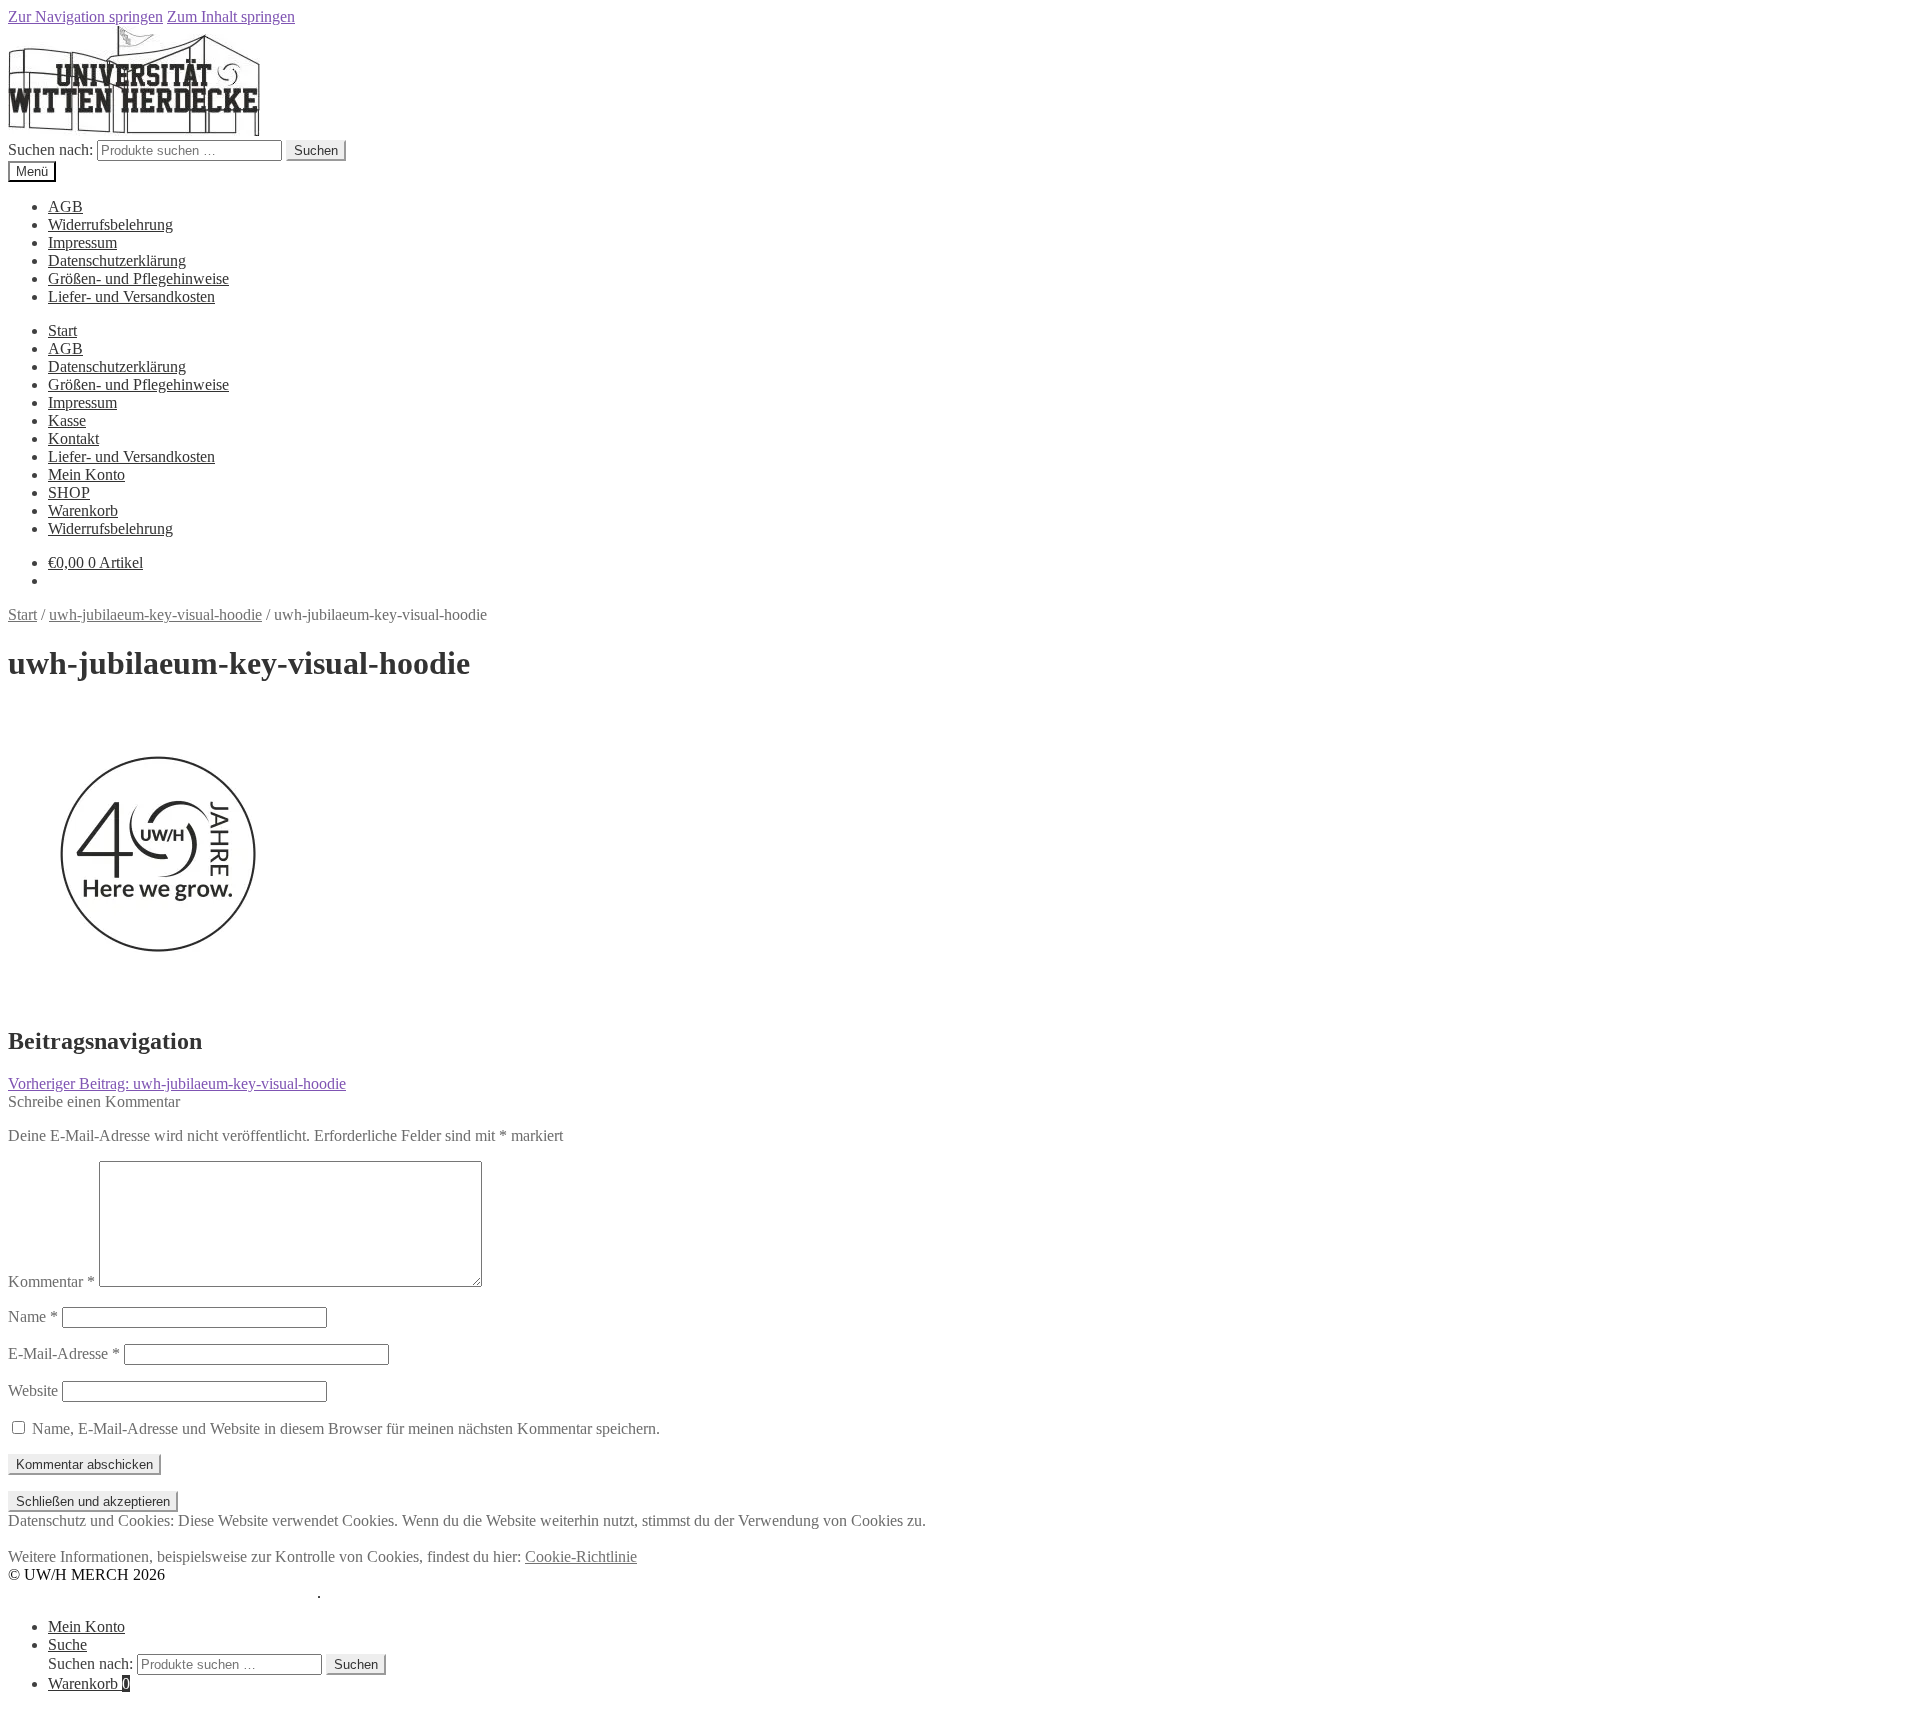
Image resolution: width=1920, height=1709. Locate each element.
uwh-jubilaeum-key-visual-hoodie (155, 614)
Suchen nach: (50, 149)
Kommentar (51, 1281)
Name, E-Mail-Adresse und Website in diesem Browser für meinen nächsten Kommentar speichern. (346, 1428)
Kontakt (73, 438)
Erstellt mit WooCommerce (231, 1592)
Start (62, 330)
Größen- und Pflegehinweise (138, 278)
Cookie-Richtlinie (581, 1556)
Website (33, 1390)
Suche (67, 1644)
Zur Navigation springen (85, 16)
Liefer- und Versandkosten (131, 296)
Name (33, 1316)
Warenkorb (83, 510)
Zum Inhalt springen (231, 16)
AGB (65, 206)
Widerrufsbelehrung (110, 224)
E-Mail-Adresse (64, 1353)
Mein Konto (86, 474)
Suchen (316, 150)
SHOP (69, 492)
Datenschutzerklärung (117, 260)
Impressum (82, 242)
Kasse (67, 420)
